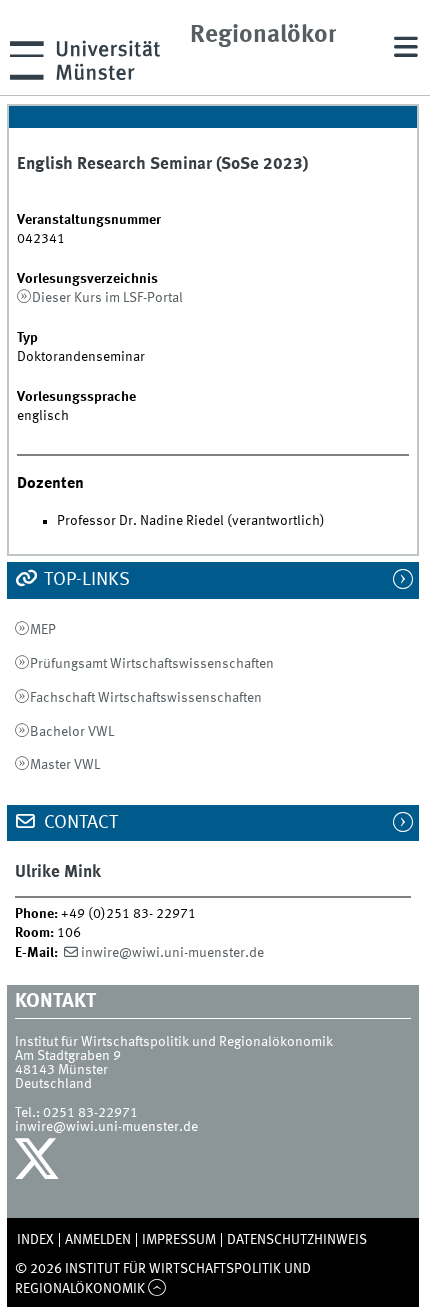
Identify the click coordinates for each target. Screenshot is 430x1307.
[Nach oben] (157, 1289)
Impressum (179, 1240)
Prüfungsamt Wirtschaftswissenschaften (152, 664)
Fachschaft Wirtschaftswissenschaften (146, 698)
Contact (79, 823)
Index (35, 1240)
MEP (43, 630)
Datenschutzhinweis (297, 1240)
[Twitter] (39, 1164)
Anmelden (98, 1240)
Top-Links (85, 580)
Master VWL (65, 765)
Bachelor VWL (72, 732)
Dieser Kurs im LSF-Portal (107, 298)
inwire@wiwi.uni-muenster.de (172, 953)
